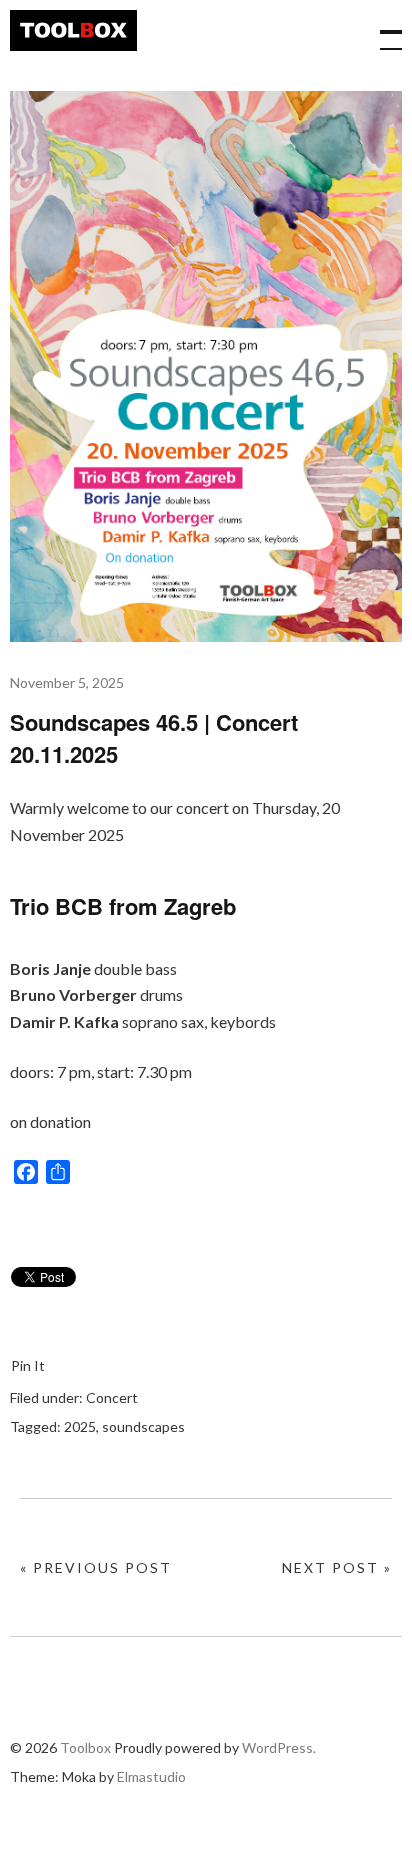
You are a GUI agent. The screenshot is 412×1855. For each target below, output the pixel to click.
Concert (112, 1397)
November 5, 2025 (67, 682)
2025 (80, 1426)
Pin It (28, 1365)
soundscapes (143, 1426)
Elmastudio (151, 1776)
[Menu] (382, 30)
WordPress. (279, 1747)
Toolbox (73, 30)
